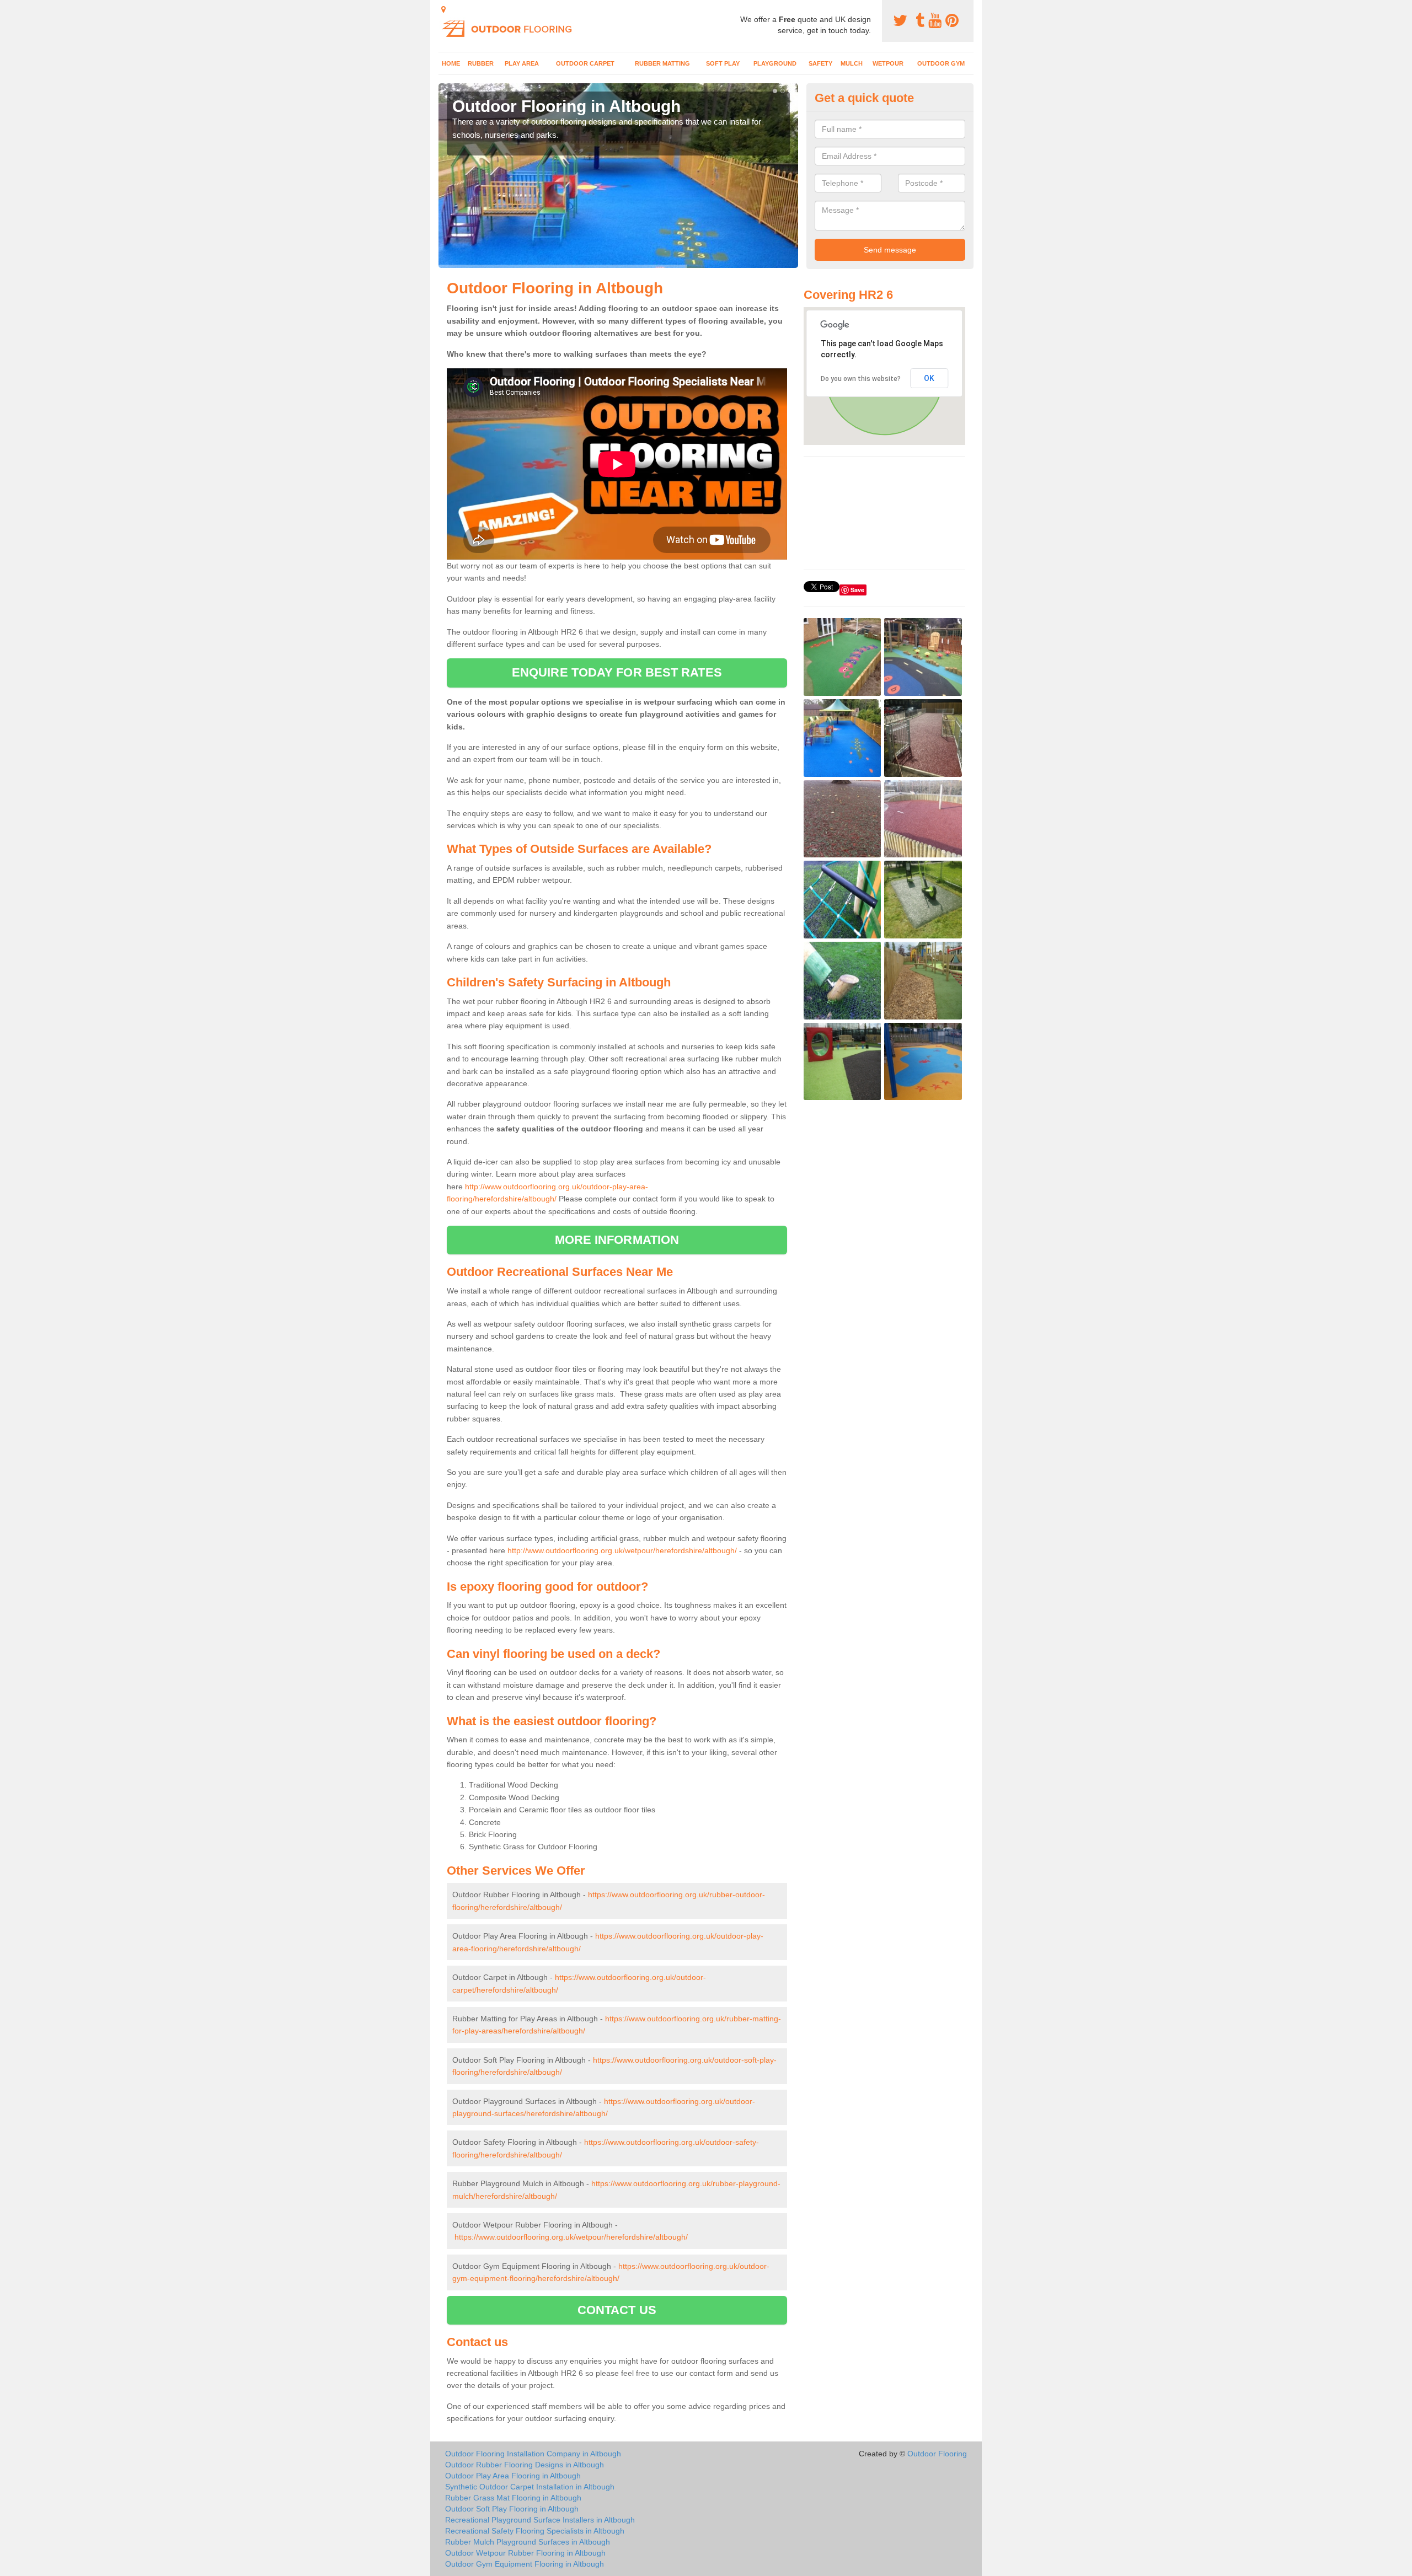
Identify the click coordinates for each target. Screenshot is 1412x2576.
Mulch (852, 63)
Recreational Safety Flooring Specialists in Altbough (535, 2531)
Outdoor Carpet (585, 63)
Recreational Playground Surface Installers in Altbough (540, 2520)
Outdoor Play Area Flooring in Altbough (513, 2476)
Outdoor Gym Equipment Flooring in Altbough (525, 2564)
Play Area (522, 63)
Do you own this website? (861, 379)
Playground (775, 63)
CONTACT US (617, 2310)
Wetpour (888, 63)
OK (929, 378)
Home (451, 63)
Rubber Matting (662, 63)
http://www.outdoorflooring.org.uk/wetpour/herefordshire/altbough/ (622, 1550)
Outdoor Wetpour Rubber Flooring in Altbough (525, 2553)
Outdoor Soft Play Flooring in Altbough (512, 2509)
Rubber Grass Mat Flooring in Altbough (513, 2498)
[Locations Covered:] (443, 9)
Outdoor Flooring (937, 2454)
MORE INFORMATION (617, 1240)
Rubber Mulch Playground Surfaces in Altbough (528, 2542)
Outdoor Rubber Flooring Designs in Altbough (525, 2465)
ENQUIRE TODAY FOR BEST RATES (617, 672)
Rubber (481, 63)
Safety (820, 63)
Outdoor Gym (941, 63)
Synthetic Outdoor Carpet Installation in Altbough (530, 2487)
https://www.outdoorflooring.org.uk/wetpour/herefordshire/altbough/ (571, 2237)
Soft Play (723, 63)
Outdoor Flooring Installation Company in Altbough (533, 2454)
